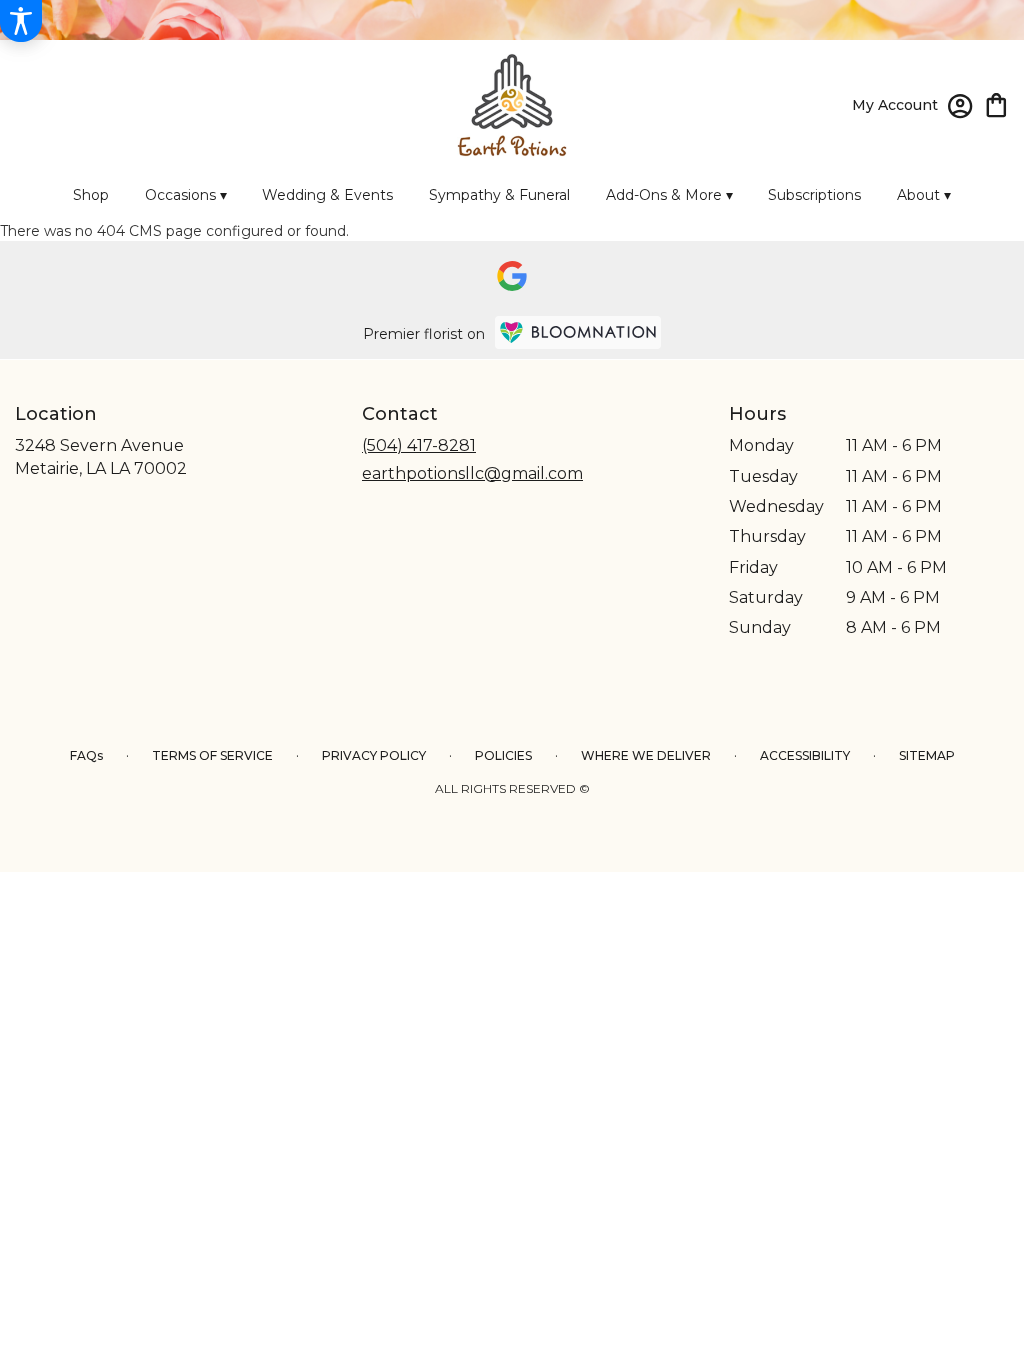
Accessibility (805, 755)
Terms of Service (212, 755)
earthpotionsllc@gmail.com (472, 473)
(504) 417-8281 (419, 445)
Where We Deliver (646, 755)
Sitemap (927, 755)
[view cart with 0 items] (996, 103)
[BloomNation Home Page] (578, 332)
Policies (503, 755)
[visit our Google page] (512, 276)
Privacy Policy (374, 755)
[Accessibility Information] (21, 21)
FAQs (86, 755)
